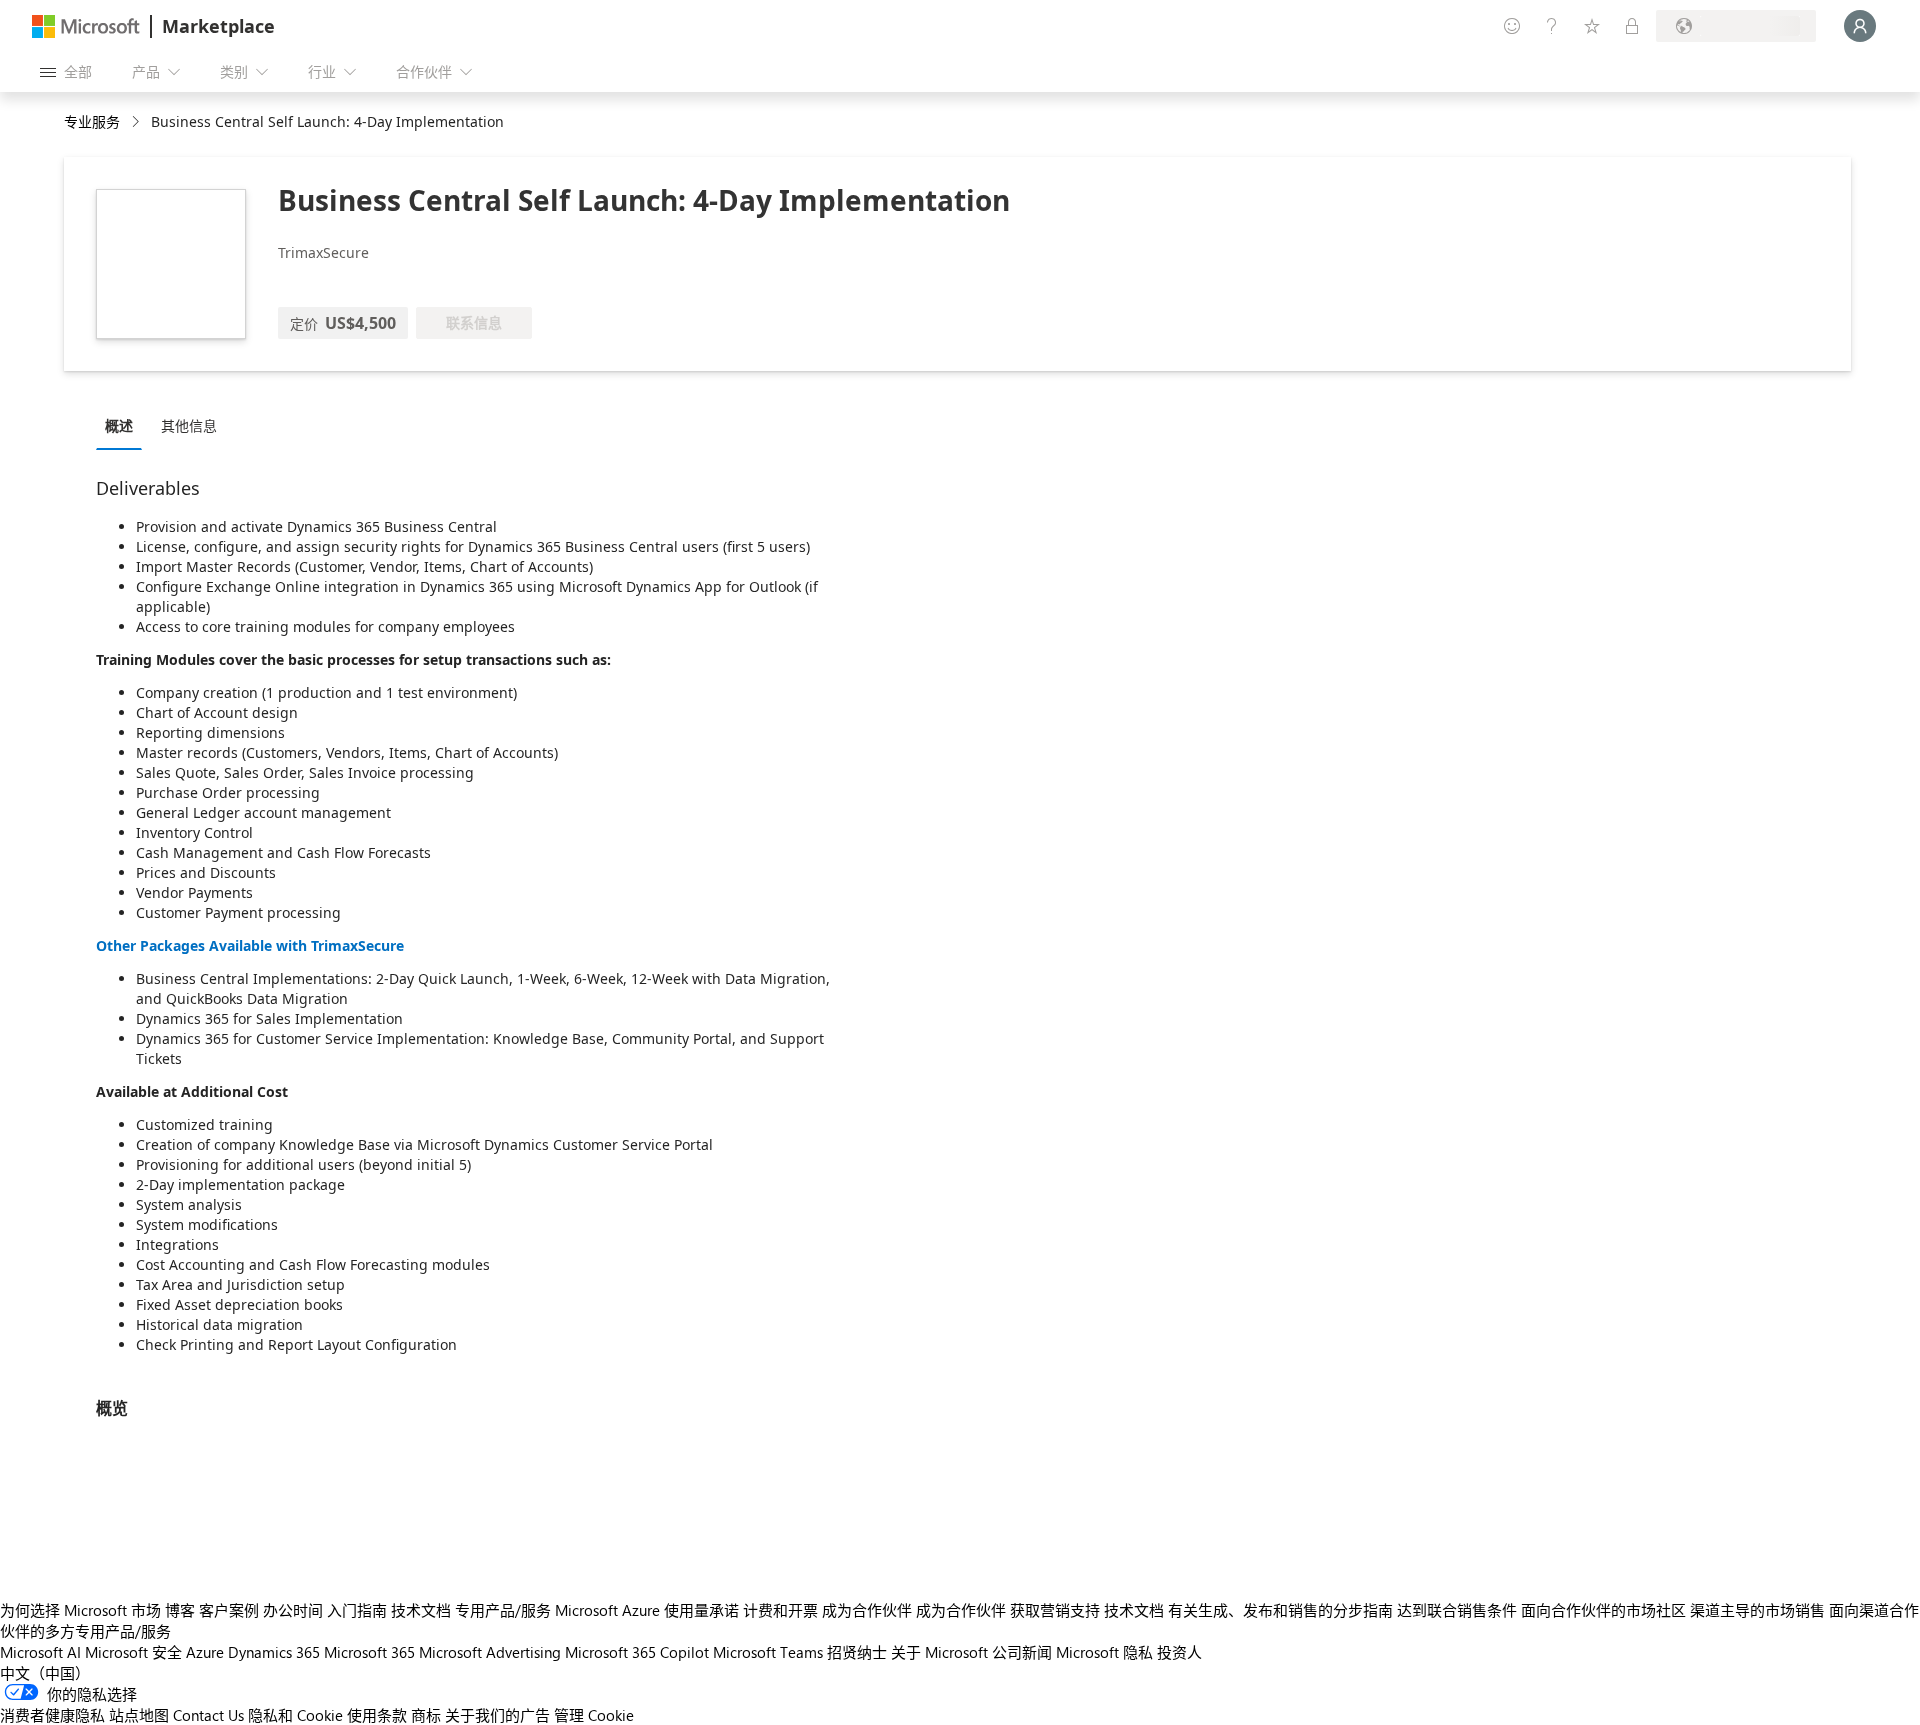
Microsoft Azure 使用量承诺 (647, 1610)
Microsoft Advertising (490, 1652)
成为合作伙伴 (867, 1610)
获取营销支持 (1055, 1610)
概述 (119, 425)
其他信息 (189, 425)
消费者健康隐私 (52, 1715)
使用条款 (377, 1715)
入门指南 (357, 1610)
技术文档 (421, 1610)
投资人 (1179, 1652)
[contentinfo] (137, 122)
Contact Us (208, 1715)
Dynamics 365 (274, 1652)
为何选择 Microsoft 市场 (80, 1610)
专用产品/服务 (503, 1610)
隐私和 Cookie (295, 1715)
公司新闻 (1022, 1652)
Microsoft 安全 (133, 1652)
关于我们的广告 (497, 1715)
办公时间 (293, 1610)
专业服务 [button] (92, 121)
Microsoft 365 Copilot (637, 1652)
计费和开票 (780, 1610)
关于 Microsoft (939, 1652)
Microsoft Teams (768, 1652)
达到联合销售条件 (1457, 1610)
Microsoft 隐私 (1104, 1652)
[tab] (124, 425)
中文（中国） (45, 1673)
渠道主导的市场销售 (1757, 1610)
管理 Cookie (594, 1715)
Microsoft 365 (369, 1652)
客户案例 (229, 1610)
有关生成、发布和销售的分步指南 (1280, 1610)
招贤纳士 (857, 1652)
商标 (426, 1715)
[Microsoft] (86, 26)
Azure (205, 1652)
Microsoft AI (40, 1652)
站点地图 (139, 1715)
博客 (180, 1610)
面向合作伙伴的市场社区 (1603, 1610)
